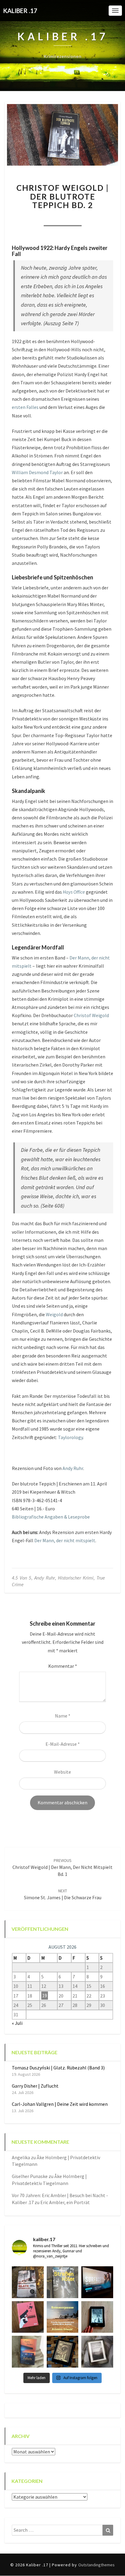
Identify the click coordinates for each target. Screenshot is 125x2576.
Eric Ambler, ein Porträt (65, 2202)
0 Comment (94, 218)
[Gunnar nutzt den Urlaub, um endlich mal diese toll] (28, 2317)
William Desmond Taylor (37, 472)
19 (45, 1996)
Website (62, 1772)
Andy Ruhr (73, 1468)
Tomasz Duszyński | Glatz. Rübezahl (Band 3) (58, 2068)
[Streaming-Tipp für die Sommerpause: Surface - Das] (97, 2282)
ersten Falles (25, 407)
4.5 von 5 (22, 1578)
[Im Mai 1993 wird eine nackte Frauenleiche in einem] (97, 2352)
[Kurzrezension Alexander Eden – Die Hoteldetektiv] (97, 2317)
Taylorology (70, 1437)
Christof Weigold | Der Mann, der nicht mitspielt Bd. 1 (62, 1867)
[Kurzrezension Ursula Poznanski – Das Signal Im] (63, 2352)
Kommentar (63, 1666)
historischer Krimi (76, 1578)
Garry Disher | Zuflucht (35, 2086)
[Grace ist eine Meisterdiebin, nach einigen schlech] (28, 2352)
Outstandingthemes (96, 2565)
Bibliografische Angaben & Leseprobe (51, 1517)
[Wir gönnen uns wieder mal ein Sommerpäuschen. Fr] (63, 2317)
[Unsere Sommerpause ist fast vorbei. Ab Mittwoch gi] (63, 2282)
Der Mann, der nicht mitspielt (65, 1540)
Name (63, 1716)
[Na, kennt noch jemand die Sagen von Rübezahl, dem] (28, 2282)
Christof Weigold (91, 1015)
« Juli (17, 2023)
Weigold (54, 1314)
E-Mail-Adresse (63, 1744)
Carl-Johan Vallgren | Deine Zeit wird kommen (60, 2104)
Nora (31, 218)
